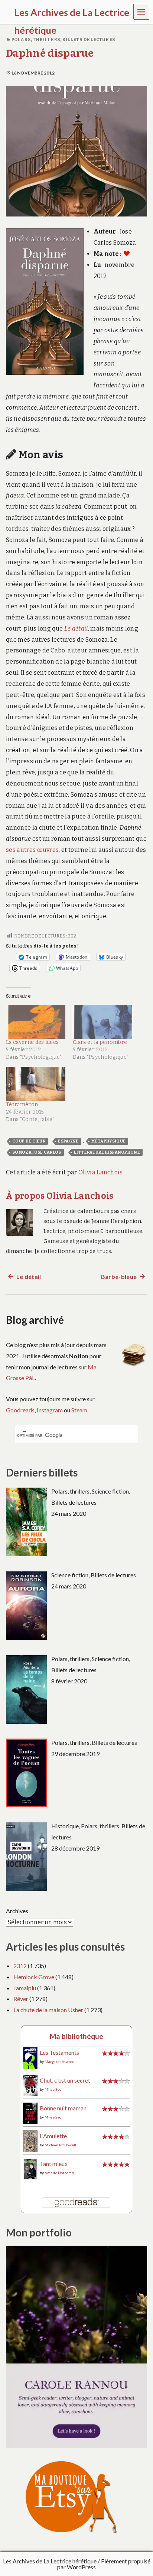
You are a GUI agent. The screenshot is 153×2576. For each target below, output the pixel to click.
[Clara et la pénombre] (102, 1022)
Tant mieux (54, 2164)
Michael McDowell (60, 2145)
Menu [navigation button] (141, 11)
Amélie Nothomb (59, 2173)
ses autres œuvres (32, 850)
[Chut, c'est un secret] (30, 2084)
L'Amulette (53, 2136)
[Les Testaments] (30, 2058)
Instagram (50, 1410)
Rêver (21, 1999)
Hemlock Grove (34, 1977)
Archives (17, 1911)
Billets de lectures (89, 40)
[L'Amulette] (30, 2141)
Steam (79, 1410)
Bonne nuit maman (63, 2108)
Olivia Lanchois (101, 1172)
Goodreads (20, 1410)
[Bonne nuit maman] (30, 2112)
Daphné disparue (50, 53)
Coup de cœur (29, 1141)
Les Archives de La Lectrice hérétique (50, 2561)
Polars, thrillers (36, 40)
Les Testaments (59, 2052)
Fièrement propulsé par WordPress (104, 2564)
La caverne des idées (32, 1042)
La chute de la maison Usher (48, 2010)
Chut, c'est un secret (65, 2080)
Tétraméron (22, 1105)
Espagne (68, 1141)
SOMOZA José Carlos (37, 1152)
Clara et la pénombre (100, 1042)
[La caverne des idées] (36, 1022)
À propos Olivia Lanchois (60, 1196)
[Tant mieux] (30, 2168)
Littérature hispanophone (107, 1152)
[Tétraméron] (36, 1084)
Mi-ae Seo (53, 2089)
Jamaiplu (25, 1988)
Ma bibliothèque (76, 2036)
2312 (20, 1966)
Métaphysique (108, 1141)
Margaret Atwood (60, 2061)
